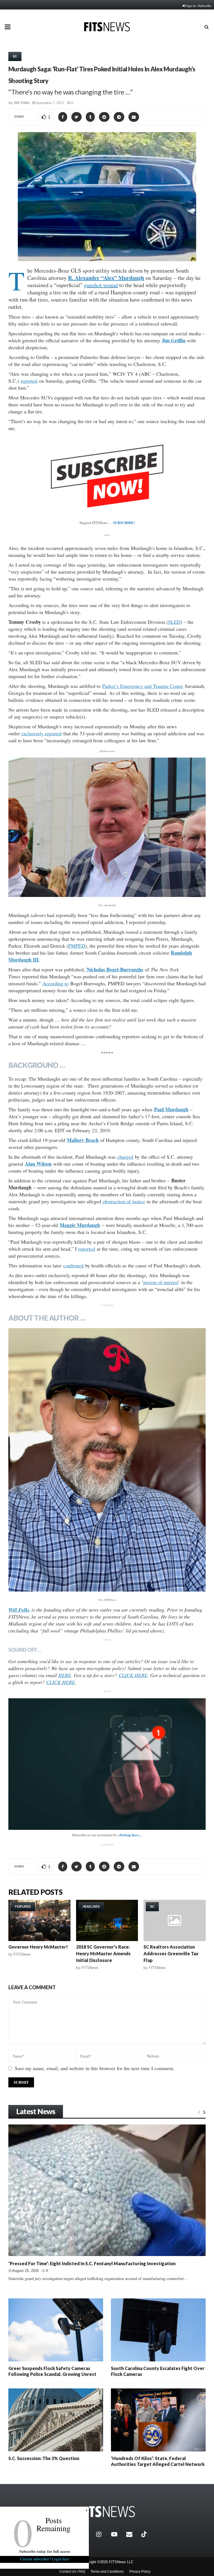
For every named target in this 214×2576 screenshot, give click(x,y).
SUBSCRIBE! (124, 522)
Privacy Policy (140, 2572)
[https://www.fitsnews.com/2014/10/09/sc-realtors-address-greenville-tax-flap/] (175, 1920)
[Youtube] (117, 2534)
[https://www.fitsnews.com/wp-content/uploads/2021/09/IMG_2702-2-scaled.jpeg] (107, 1460)
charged (125, 1157)
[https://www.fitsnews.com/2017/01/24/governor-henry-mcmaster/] (39, 1920)
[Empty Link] (199, 2112)
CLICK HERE (133, 1675)
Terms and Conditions (107, 2572)
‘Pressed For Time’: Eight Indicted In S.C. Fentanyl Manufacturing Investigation (92, 2263)
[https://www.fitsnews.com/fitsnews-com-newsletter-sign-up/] (107, 1764)
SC (15, 56)
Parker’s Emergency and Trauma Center (143, 686)
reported (29, 381)
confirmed (73, 1265)
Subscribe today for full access (45, 2551)
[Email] (132, 2534)
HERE (65, 1675)
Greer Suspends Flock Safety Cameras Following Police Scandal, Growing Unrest (52, 2371)
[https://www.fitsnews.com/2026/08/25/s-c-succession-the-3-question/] (56, 2420)
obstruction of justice (124, 1201)
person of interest (161, 1282)
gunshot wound (101, 285)
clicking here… (130, 1835)
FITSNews (22, 1954)
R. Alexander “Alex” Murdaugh (106, 278)
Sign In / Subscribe (199, 6)
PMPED (77, 946)
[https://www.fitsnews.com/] (107, 2512)
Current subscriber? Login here (45, 2559)
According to (55, 983)
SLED (174, 622)
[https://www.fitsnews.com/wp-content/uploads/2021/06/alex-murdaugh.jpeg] (107, 827)
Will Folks (22, 103)
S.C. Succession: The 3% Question (44, 2458)
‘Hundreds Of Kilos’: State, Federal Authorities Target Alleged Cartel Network (158, 2461)
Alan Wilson (38, 1164)
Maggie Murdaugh (80, 1225)
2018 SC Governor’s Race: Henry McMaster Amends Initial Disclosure (103, 1953)
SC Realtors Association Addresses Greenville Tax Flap (171, 1953)
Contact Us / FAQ (72, 2572)
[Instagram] (102, 2534)
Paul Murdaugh (171, 1109)
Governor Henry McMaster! (38, 1947)
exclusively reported (42, 733)
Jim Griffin (174, 340)
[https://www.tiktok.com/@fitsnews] (145, 2534)
